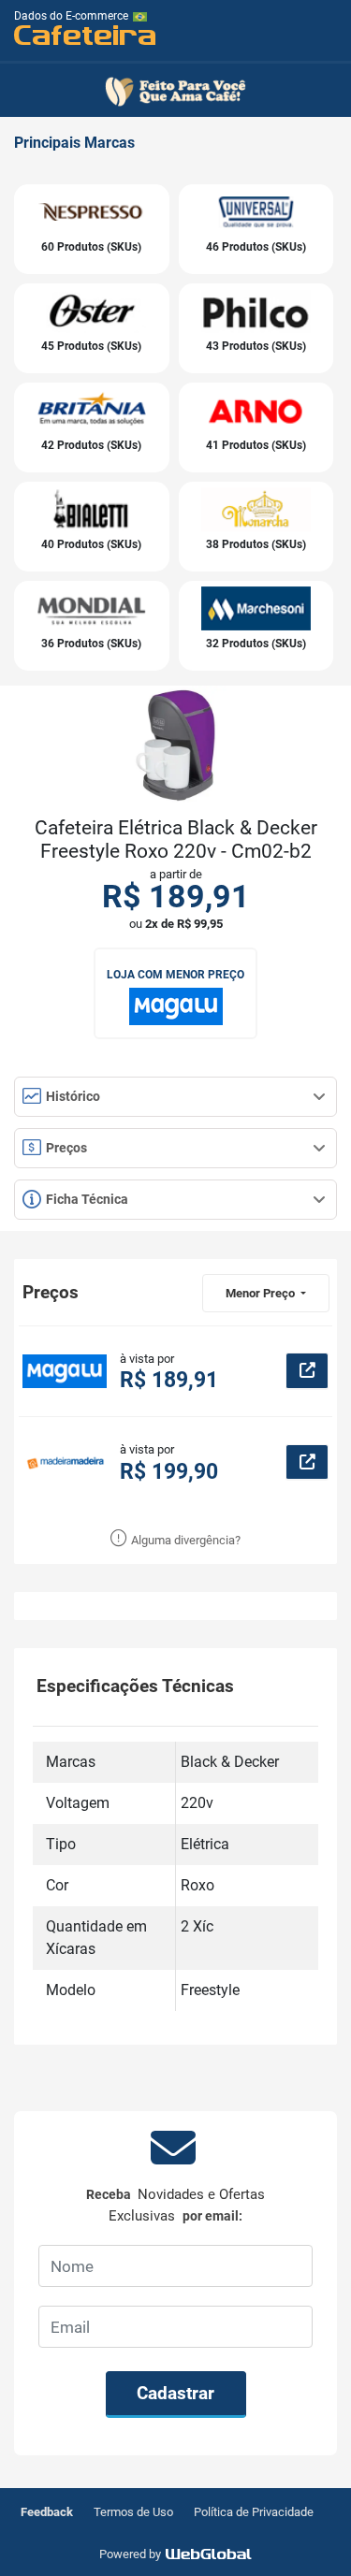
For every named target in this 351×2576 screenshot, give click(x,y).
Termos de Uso (133, 2512)
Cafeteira (86, 34)
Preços (65, 1148)
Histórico (72, 1096)
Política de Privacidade (254, 2512)
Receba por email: (175, 2205)
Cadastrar (175, 2393)
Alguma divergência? (184, 1540)
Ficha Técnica (86, 1199)
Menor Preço (262, 1293)
